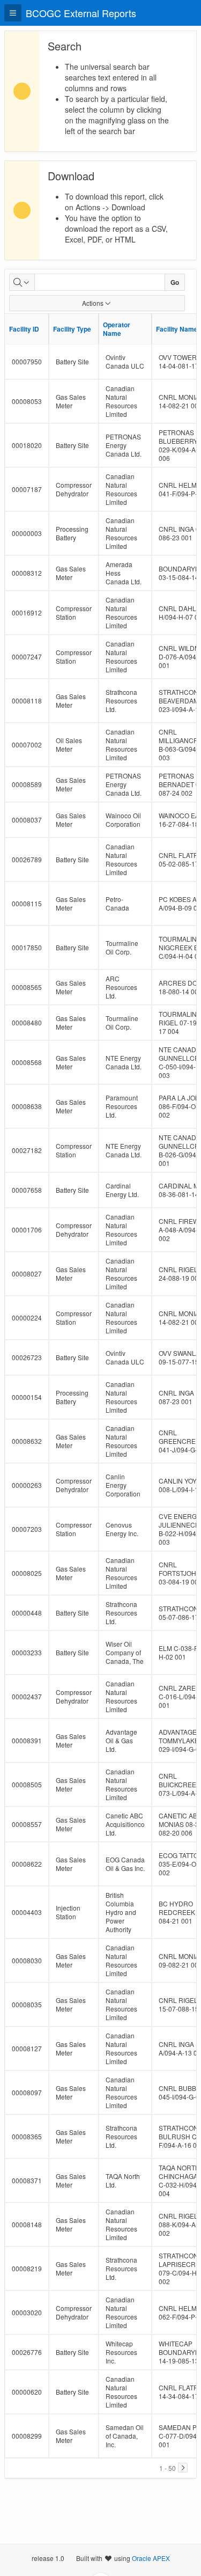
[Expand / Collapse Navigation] (13, 13)
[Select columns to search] (22, 282)
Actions (93, 303)
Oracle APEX (151, 2558)
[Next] (183, 2468)
